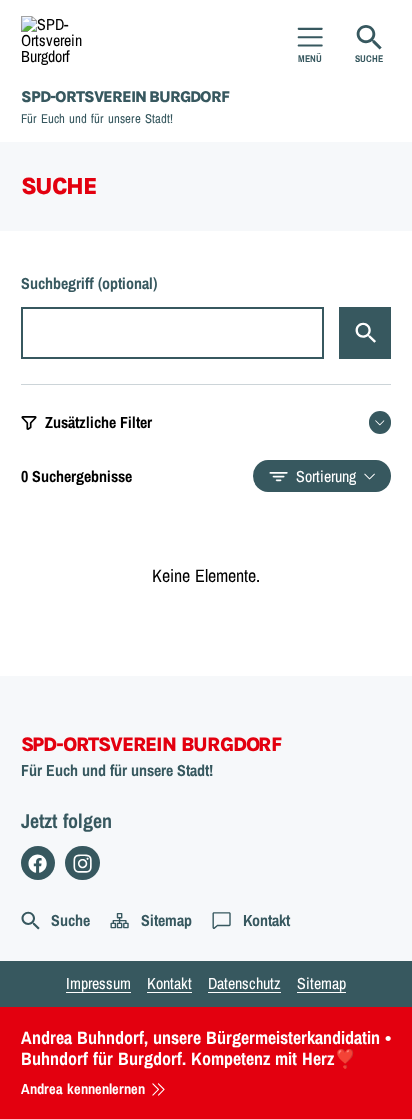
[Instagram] (82, 863)
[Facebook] (38, 863)
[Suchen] (365, 333)
